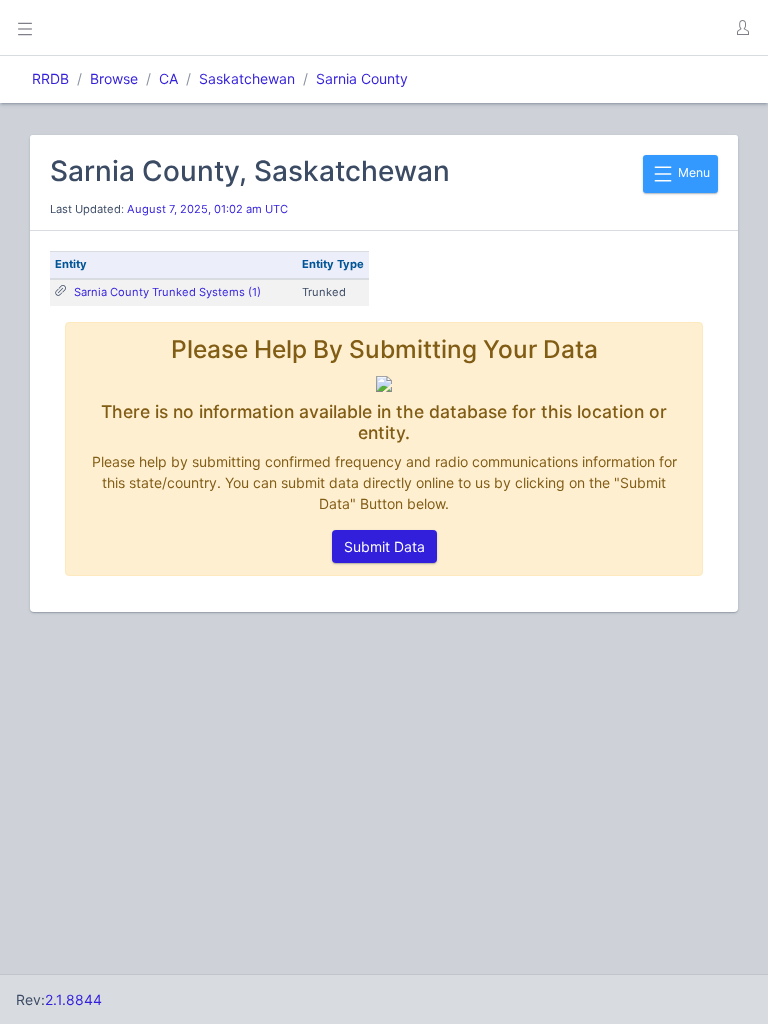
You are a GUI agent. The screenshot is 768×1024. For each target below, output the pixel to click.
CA (168, 78)
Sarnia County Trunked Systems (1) (167, 292)
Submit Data (384, 546)
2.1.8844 (73, 999)
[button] (742, 28)
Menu (692, 172)
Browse (114, 78)
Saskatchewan (247, 78)
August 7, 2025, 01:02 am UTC (207, 209)
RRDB (50, 78)
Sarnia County (362, 78)
